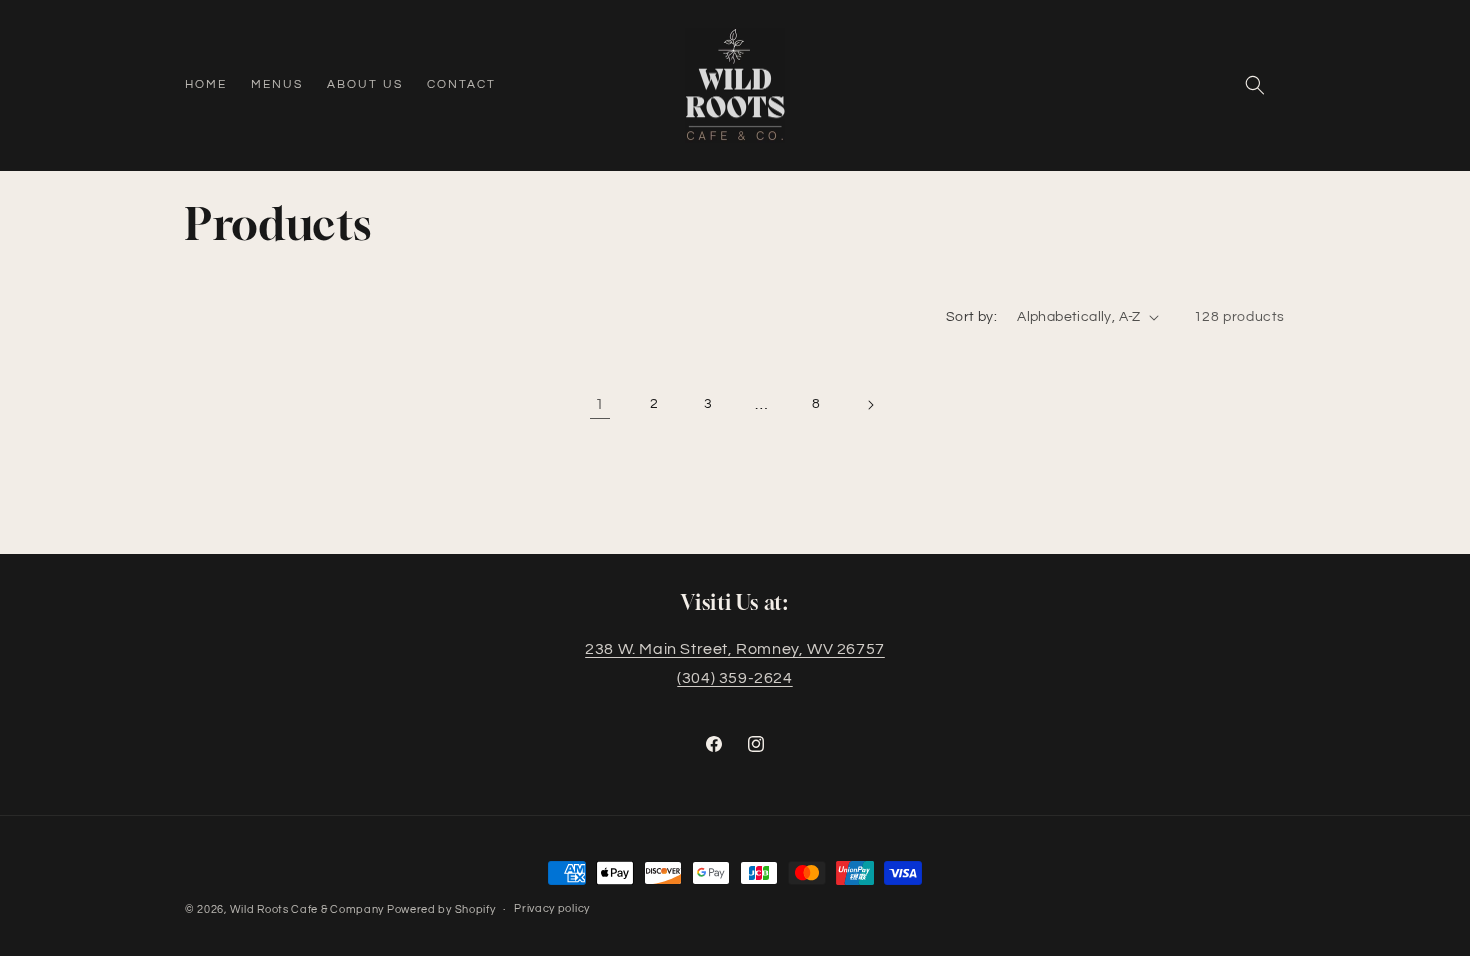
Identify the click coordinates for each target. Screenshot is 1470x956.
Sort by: (971, 317)
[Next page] (870, 405)
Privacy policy (552, 908)
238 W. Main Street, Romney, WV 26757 (735, 649)
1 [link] (600, 404)
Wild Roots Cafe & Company (308, 909)
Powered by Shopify (441, 909)
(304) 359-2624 (734, 678)
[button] (1255, 85)
